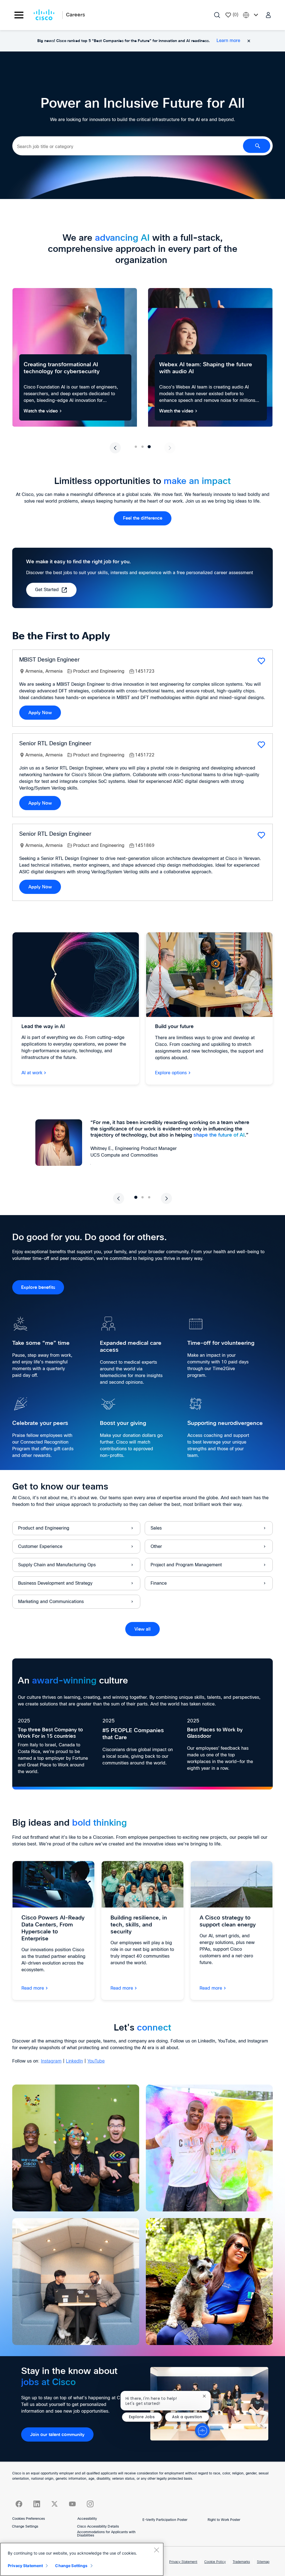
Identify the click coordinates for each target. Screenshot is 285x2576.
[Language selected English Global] (252, 15)
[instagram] (90, 2504)
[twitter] (55, 2504)
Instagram (51, 2061)
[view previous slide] (115, 448)
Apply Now (40, 713)
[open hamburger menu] (19, 15)
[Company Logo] (44, 15)
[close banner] (249, 41)
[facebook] (19, 2504)
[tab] (136, 447)
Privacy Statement (183, 2562)
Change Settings (25, 2527)
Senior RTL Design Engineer (55, 744)
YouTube (96, 2061)
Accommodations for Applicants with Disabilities (106, 2534)
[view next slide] (170, 448)
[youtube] (72, 2504)
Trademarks (241, 2562)
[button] (269, 15)
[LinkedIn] (37, 2504)
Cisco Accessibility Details (98, 2527)
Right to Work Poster (224, 2520)
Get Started (47, 590)
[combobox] (128, 147)
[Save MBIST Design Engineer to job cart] (261, 661)
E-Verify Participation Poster (165, 2520)
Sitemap (263, 2562)
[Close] (156, 2550)
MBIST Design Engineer (49, 660)
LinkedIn (74, 2061)
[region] (82, 2559)
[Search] (217, 15)
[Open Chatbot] (202, 2430)
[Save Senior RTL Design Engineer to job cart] (261, 745)
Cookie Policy (215, 2562)
